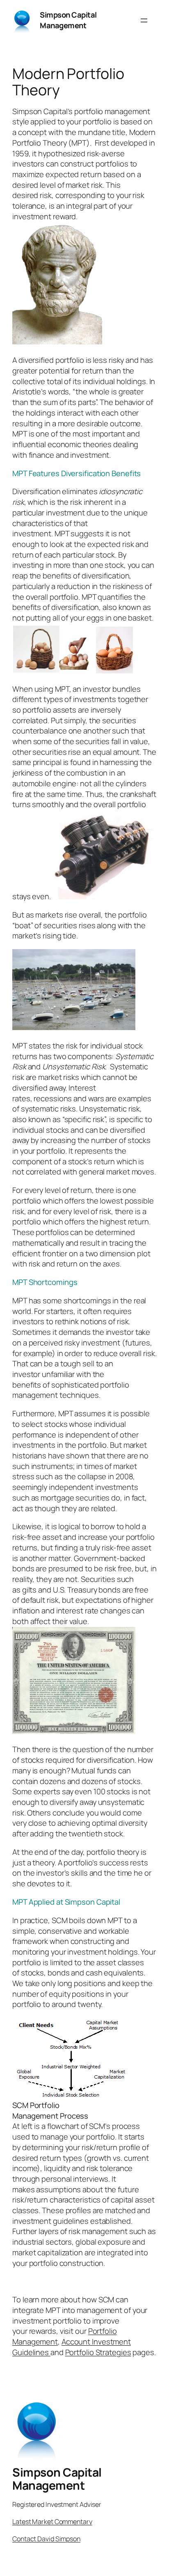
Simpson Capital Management (68, 20)
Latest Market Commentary (52, 2522)
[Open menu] (144, 20)
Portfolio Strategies (98, 2352)
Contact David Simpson (46, 2539)
